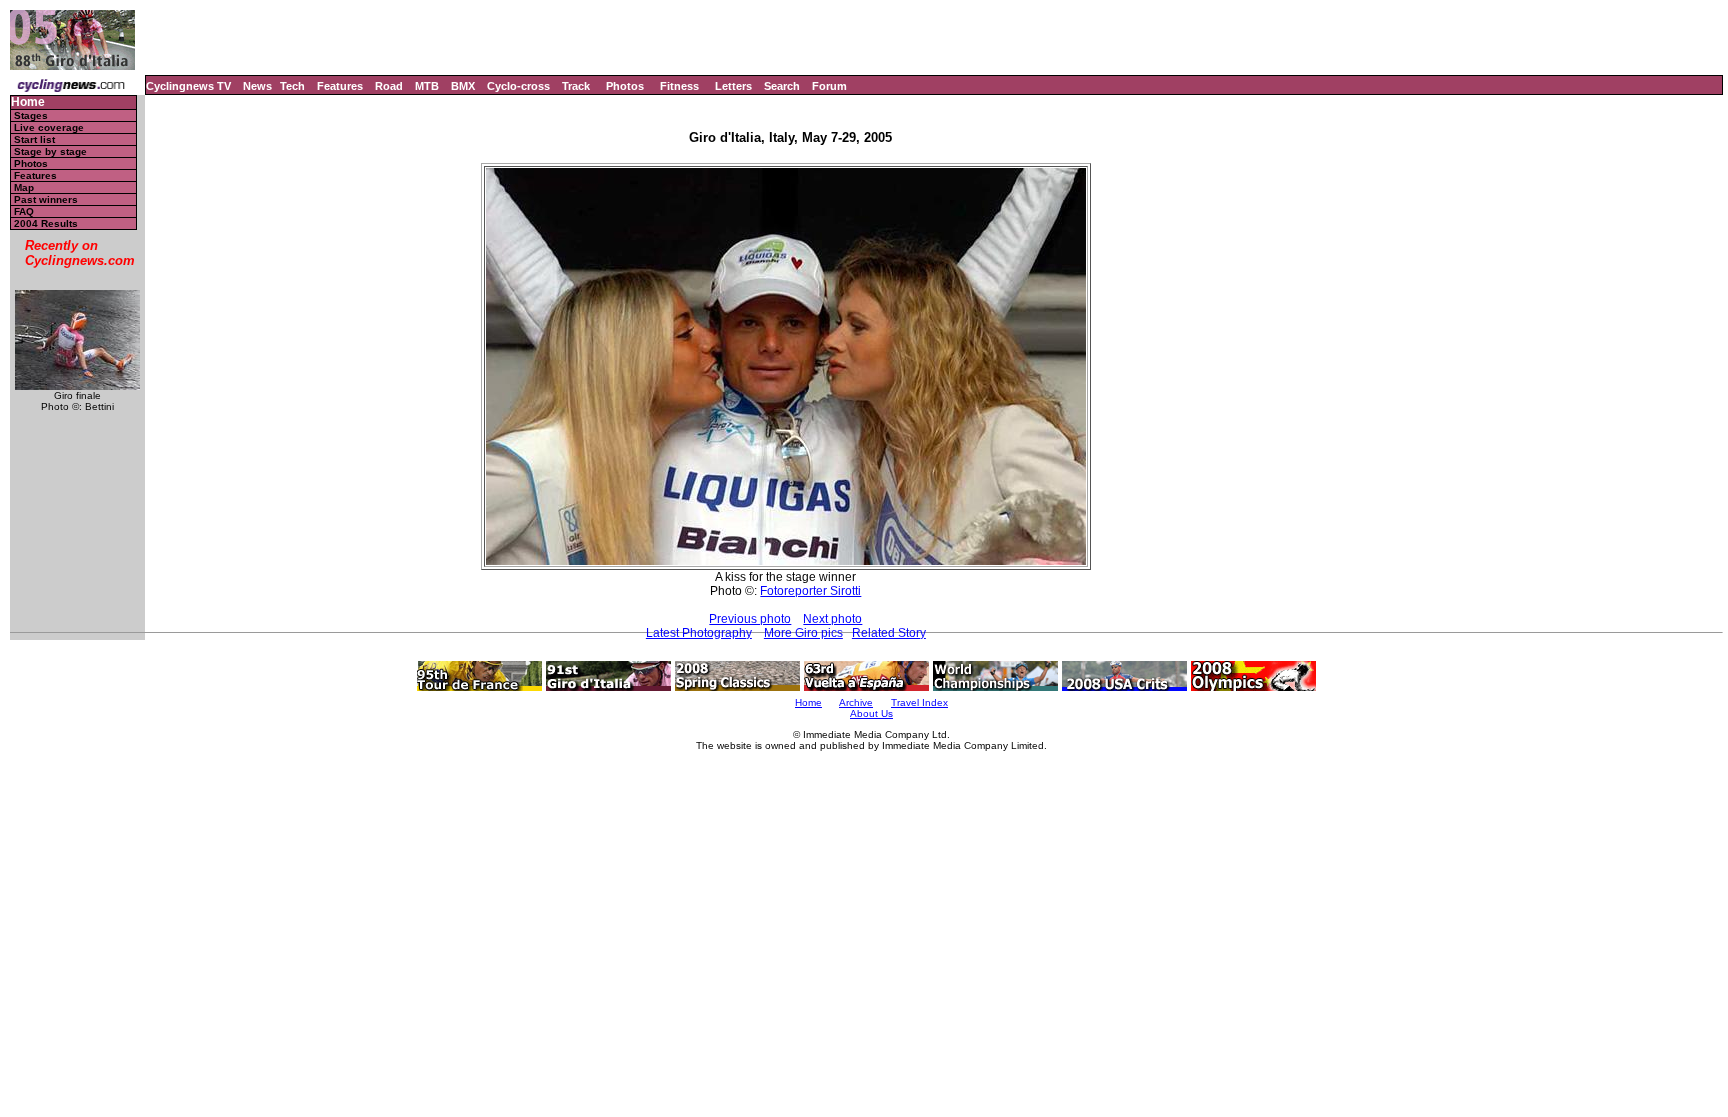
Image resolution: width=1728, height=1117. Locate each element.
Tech (292, 86)
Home (28, 102)
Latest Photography (699, 633)
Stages (31, 115)
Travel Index (919, 702)
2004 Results (46, 223)
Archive (856, 702)
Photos (625, 86)
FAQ (24, 211)
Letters (733, 86)
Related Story (889, 633)
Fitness (679, 86)
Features (340, 86)
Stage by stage (50, 151)
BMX (463, 86)
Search (782, 86)
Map (24, 187)
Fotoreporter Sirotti (810, 591)
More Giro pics (803, 633)
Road (389, 86)
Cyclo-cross (518, 86)
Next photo (832, 619)
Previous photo (750, 619)
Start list (34, 139)
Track (576, 86)
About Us (871, 713)
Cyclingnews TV (188, 86)
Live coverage (49, 127)
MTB (427, 86)
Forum (829, 86)
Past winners (46, 199)
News (257, 86)
